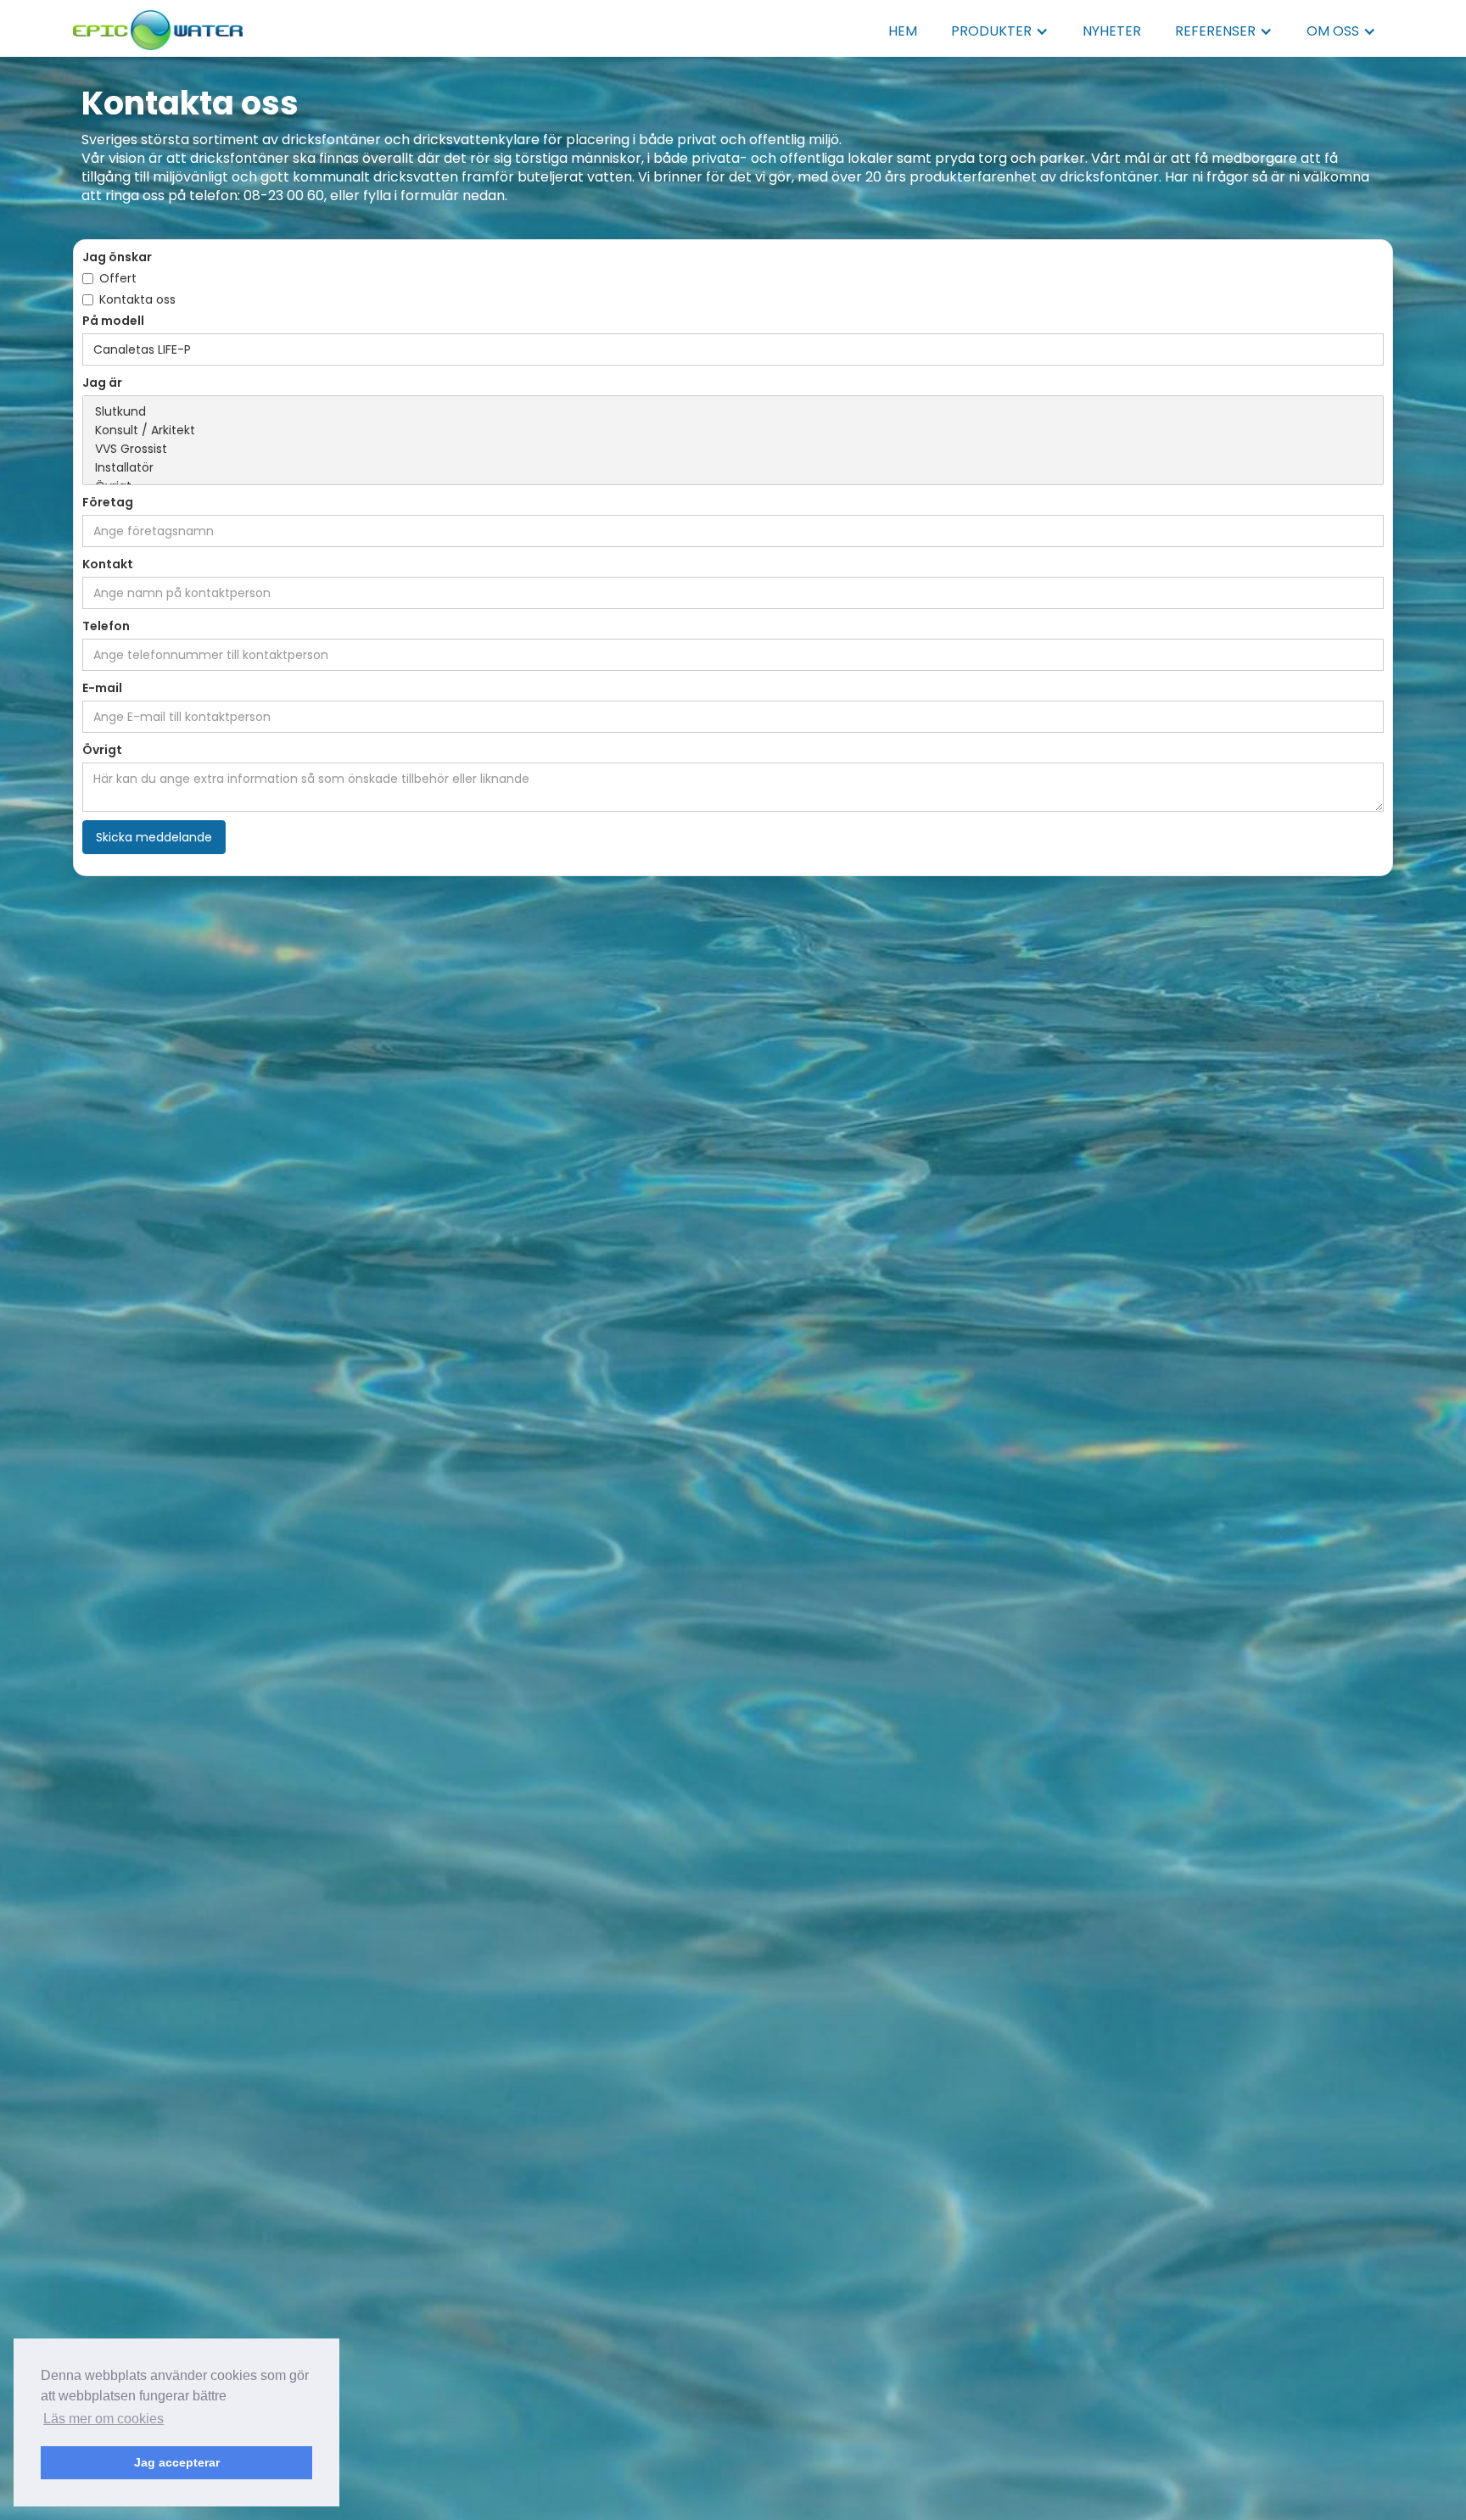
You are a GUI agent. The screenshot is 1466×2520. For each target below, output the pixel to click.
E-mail (102, 688)
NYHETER (1112, 31)
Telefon (106, 626)
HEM (903, 31)
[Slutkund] (733, 412)
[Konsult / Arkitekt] (733, 431)
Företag (108, 502)
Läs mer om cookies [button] (104, 2419)
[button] (1000, 31)
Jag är (102, 383)
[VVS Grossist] (733, 450)
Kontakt (108, 564)
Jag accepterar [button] (177, 2462)
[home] (158, 25)
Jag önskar (117, 257)
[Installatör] (733, 468)
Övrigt (102, 750)
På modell (113, 321)
